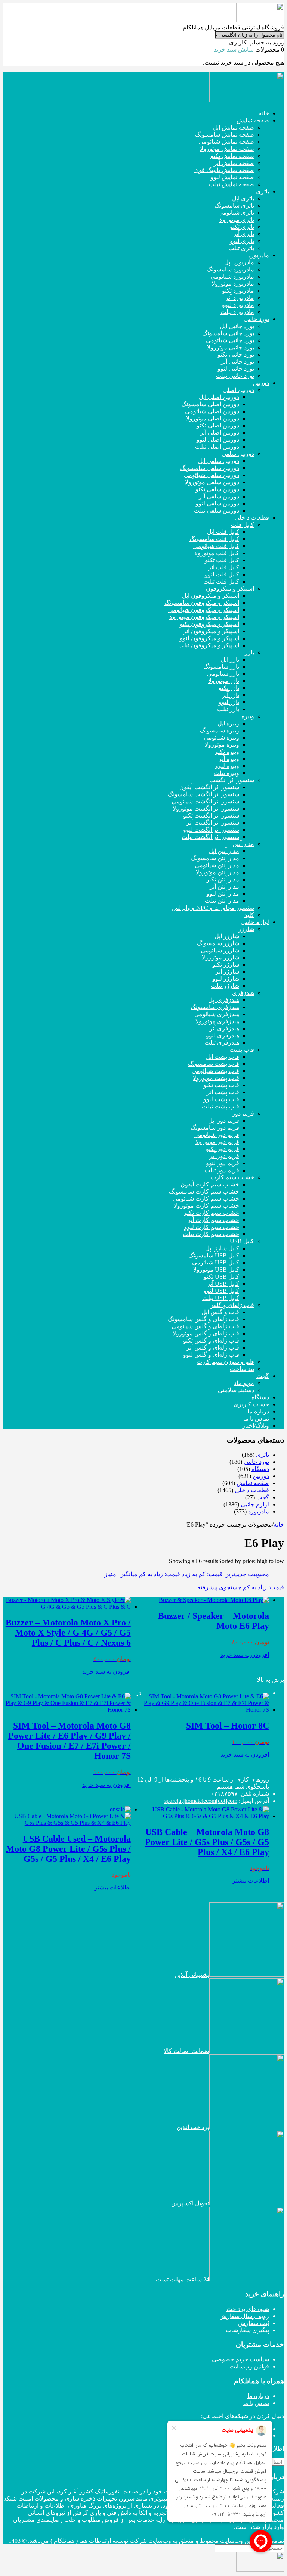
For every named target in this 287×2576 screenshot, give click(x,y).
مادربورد (259, 1511)
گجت (263, 1497)
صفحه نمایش (253, 1483)
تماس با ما (256, 2403)
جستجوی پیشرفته (219, 1587)
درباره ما (258, 2396)
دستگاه (260, 1469)
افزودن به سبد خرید (245, 1655)
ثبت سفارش (254, 2323)
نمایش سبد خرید (234, 49)
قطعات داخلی (252, 1490)
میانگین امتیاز (121, 1574)
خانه (279, 1525)
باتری (263, 1455)
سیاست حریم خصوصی (240, 2359)
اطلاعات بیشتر (251, 1881)
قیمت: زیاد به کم (160, 1574)
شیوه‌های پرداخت (248, 2309)
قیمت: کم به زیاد (202, 1574)
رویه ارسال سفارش (244, 2316)
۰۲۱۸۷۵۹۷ (224, 1794)
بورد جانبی (256, 1462)
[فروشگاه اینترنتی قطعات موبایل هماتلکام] (260, 20)
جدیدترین (235, 1574)
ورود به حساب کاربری (257, 42)
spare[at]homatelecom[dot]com (201, 1801)
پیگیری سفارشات (247, 2330)
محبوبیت (258, 1574)
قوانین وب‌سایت (249, 2366)
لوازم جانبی (255, 1504)
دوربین (261, 1476)
